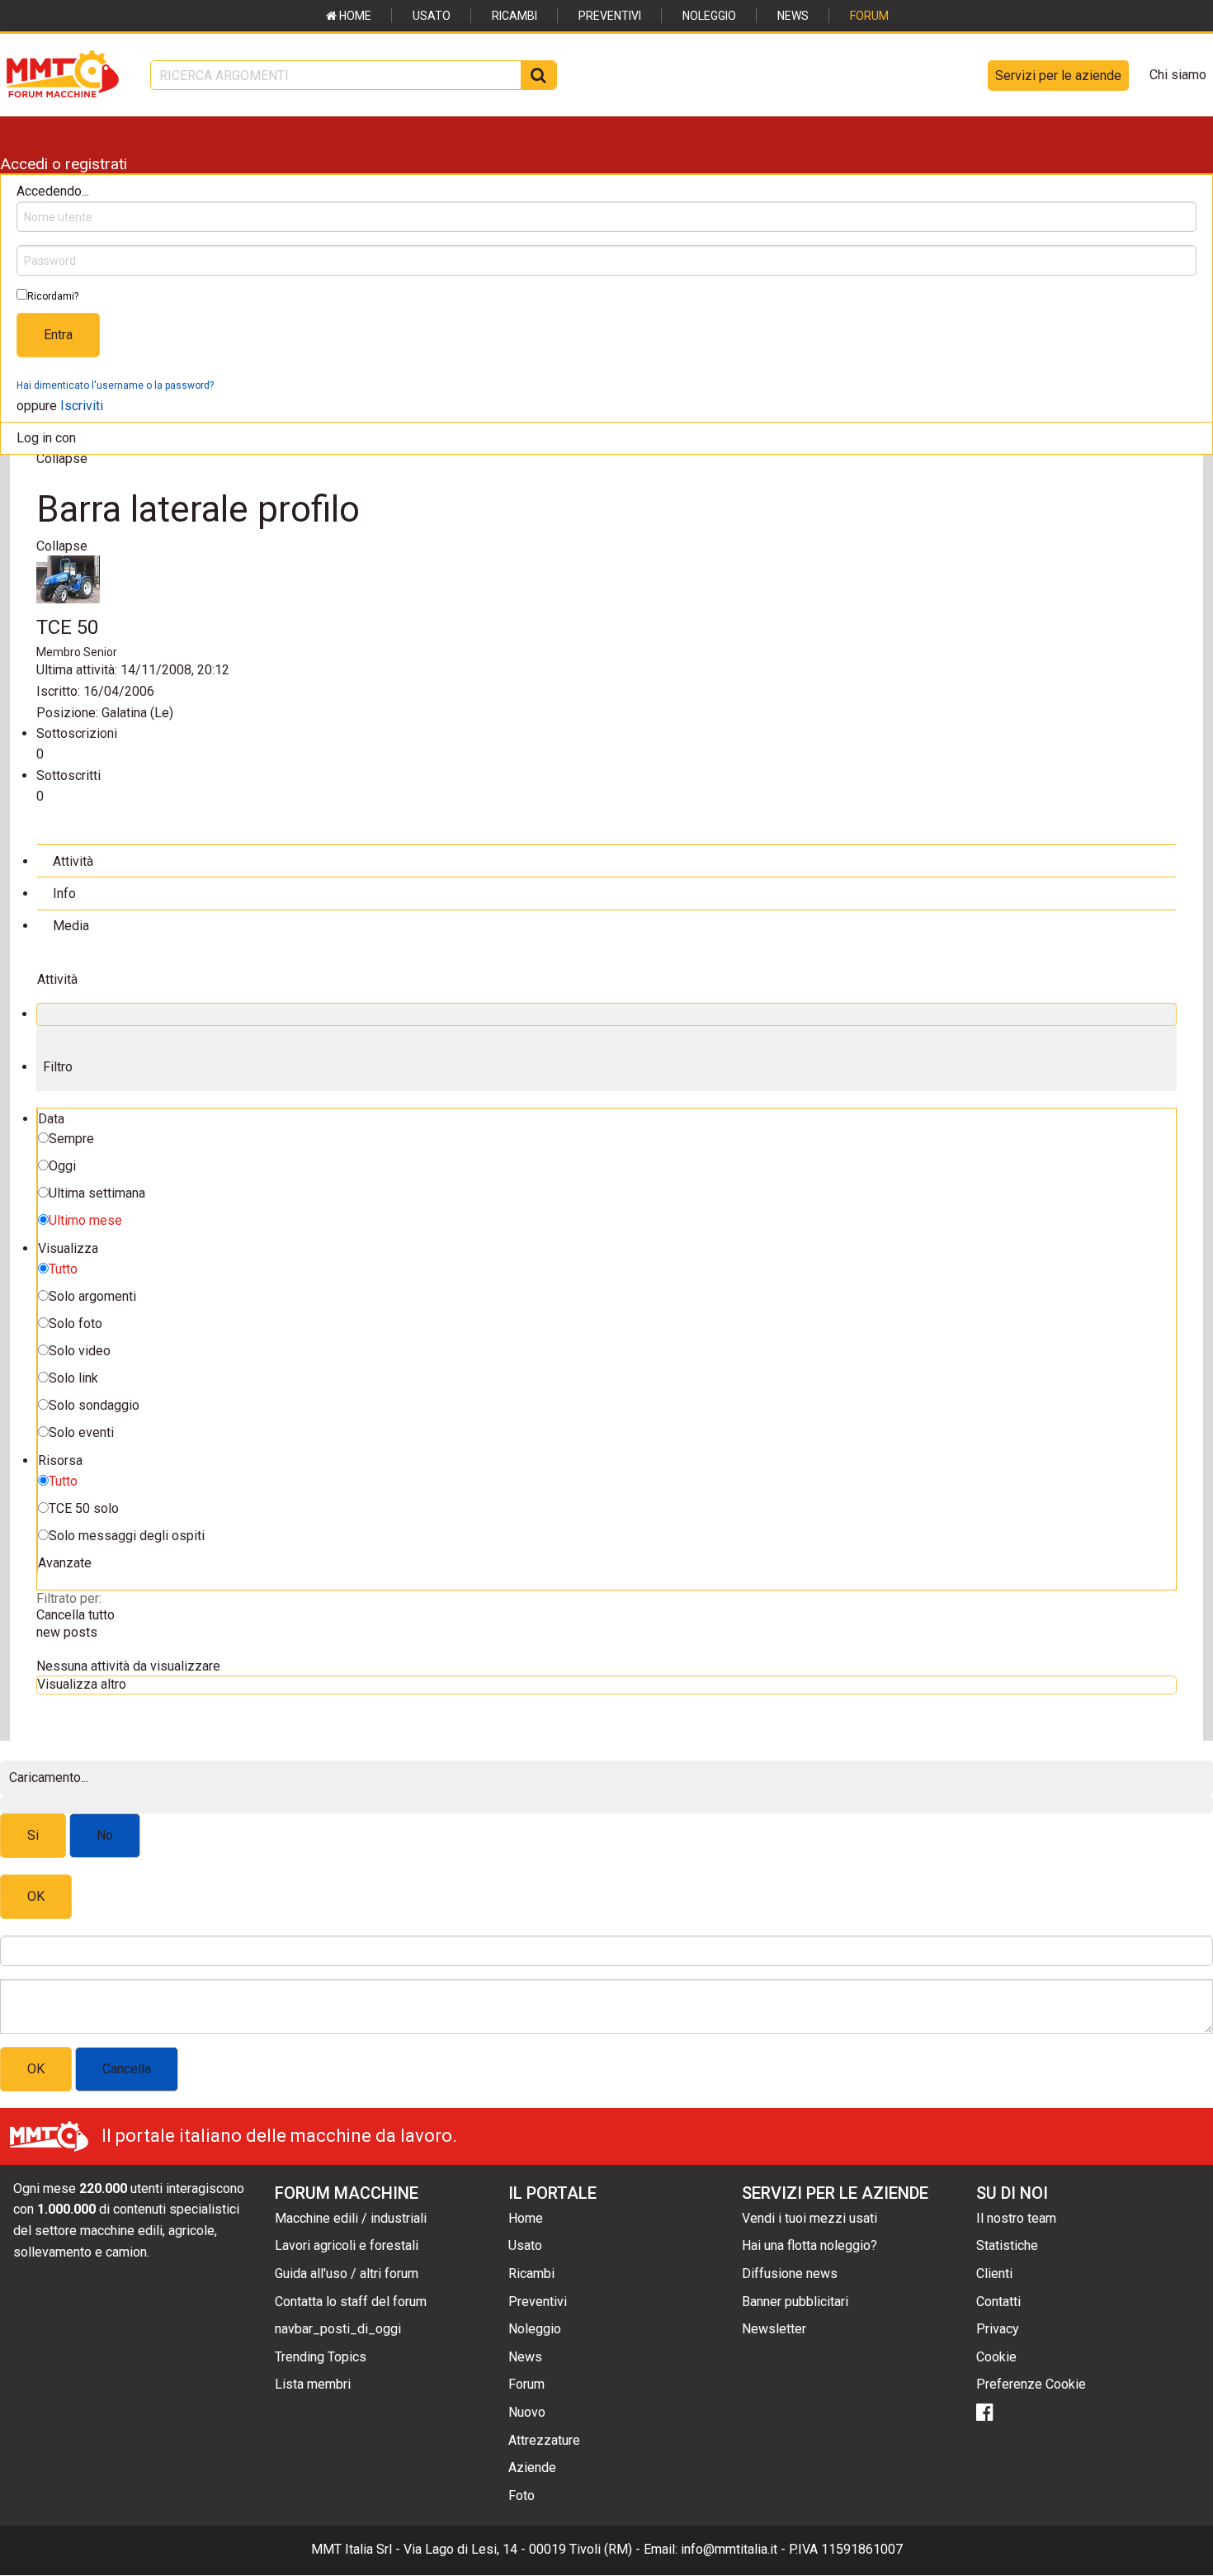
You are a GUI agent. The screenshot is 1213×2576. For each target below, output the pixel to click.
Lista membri (313, 2384)
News (793, 16)
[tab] (606, 860)
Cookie (996, 2357)
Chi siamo (1178, 75)
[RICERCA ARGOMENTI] (538, 75)
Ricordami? (53, 296)
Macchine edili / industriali (351, 2218)
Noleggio (709, 16)
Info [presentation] (64, 893)
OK (36, 1896)
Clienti (994, 2273)
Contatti (998, 2302)
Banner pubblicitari (795, 2302)
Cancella (127, 2069)
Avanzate (65, 1563)
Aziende (532, 2467)
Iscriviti (82, 406)
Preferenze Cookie (1031, 2384)
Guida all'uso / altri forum (347, 2273)
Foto (522, 2496)
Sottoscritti (68, 775)
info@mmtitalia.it (729, 2549)
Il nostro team (1016, 2218)
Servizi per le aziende (1058, 76)
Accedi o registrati (64, 164)
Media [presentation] (71, 926)
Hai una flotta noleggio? (809, 2245)
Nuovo (527, 2412)
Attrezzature (544, 2440)
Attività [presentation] (73, 861)
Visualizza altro (82, 1684)
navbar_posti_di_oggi (338, 2329)
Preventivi (610, 16)
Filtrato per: (69, 1598)
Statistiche (1007, 2245)
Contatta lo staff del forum (351, 2302)
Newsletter (774, 2329)
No (105, 1835)
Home (354, 16)
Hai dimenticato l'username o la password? (115, 385)
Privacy (998, 2329)
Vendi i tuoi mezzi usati (809, 2218)
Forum (869, 16)
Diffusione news (790, 2273)
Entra (58, 335)
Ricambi (514, 16)
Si (33, 1835)
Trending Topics (321, 2357)
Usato (432, 16)
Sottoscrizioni (77, 733)
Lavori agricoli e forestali (347, 2245)
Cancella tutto (76, 1615)
